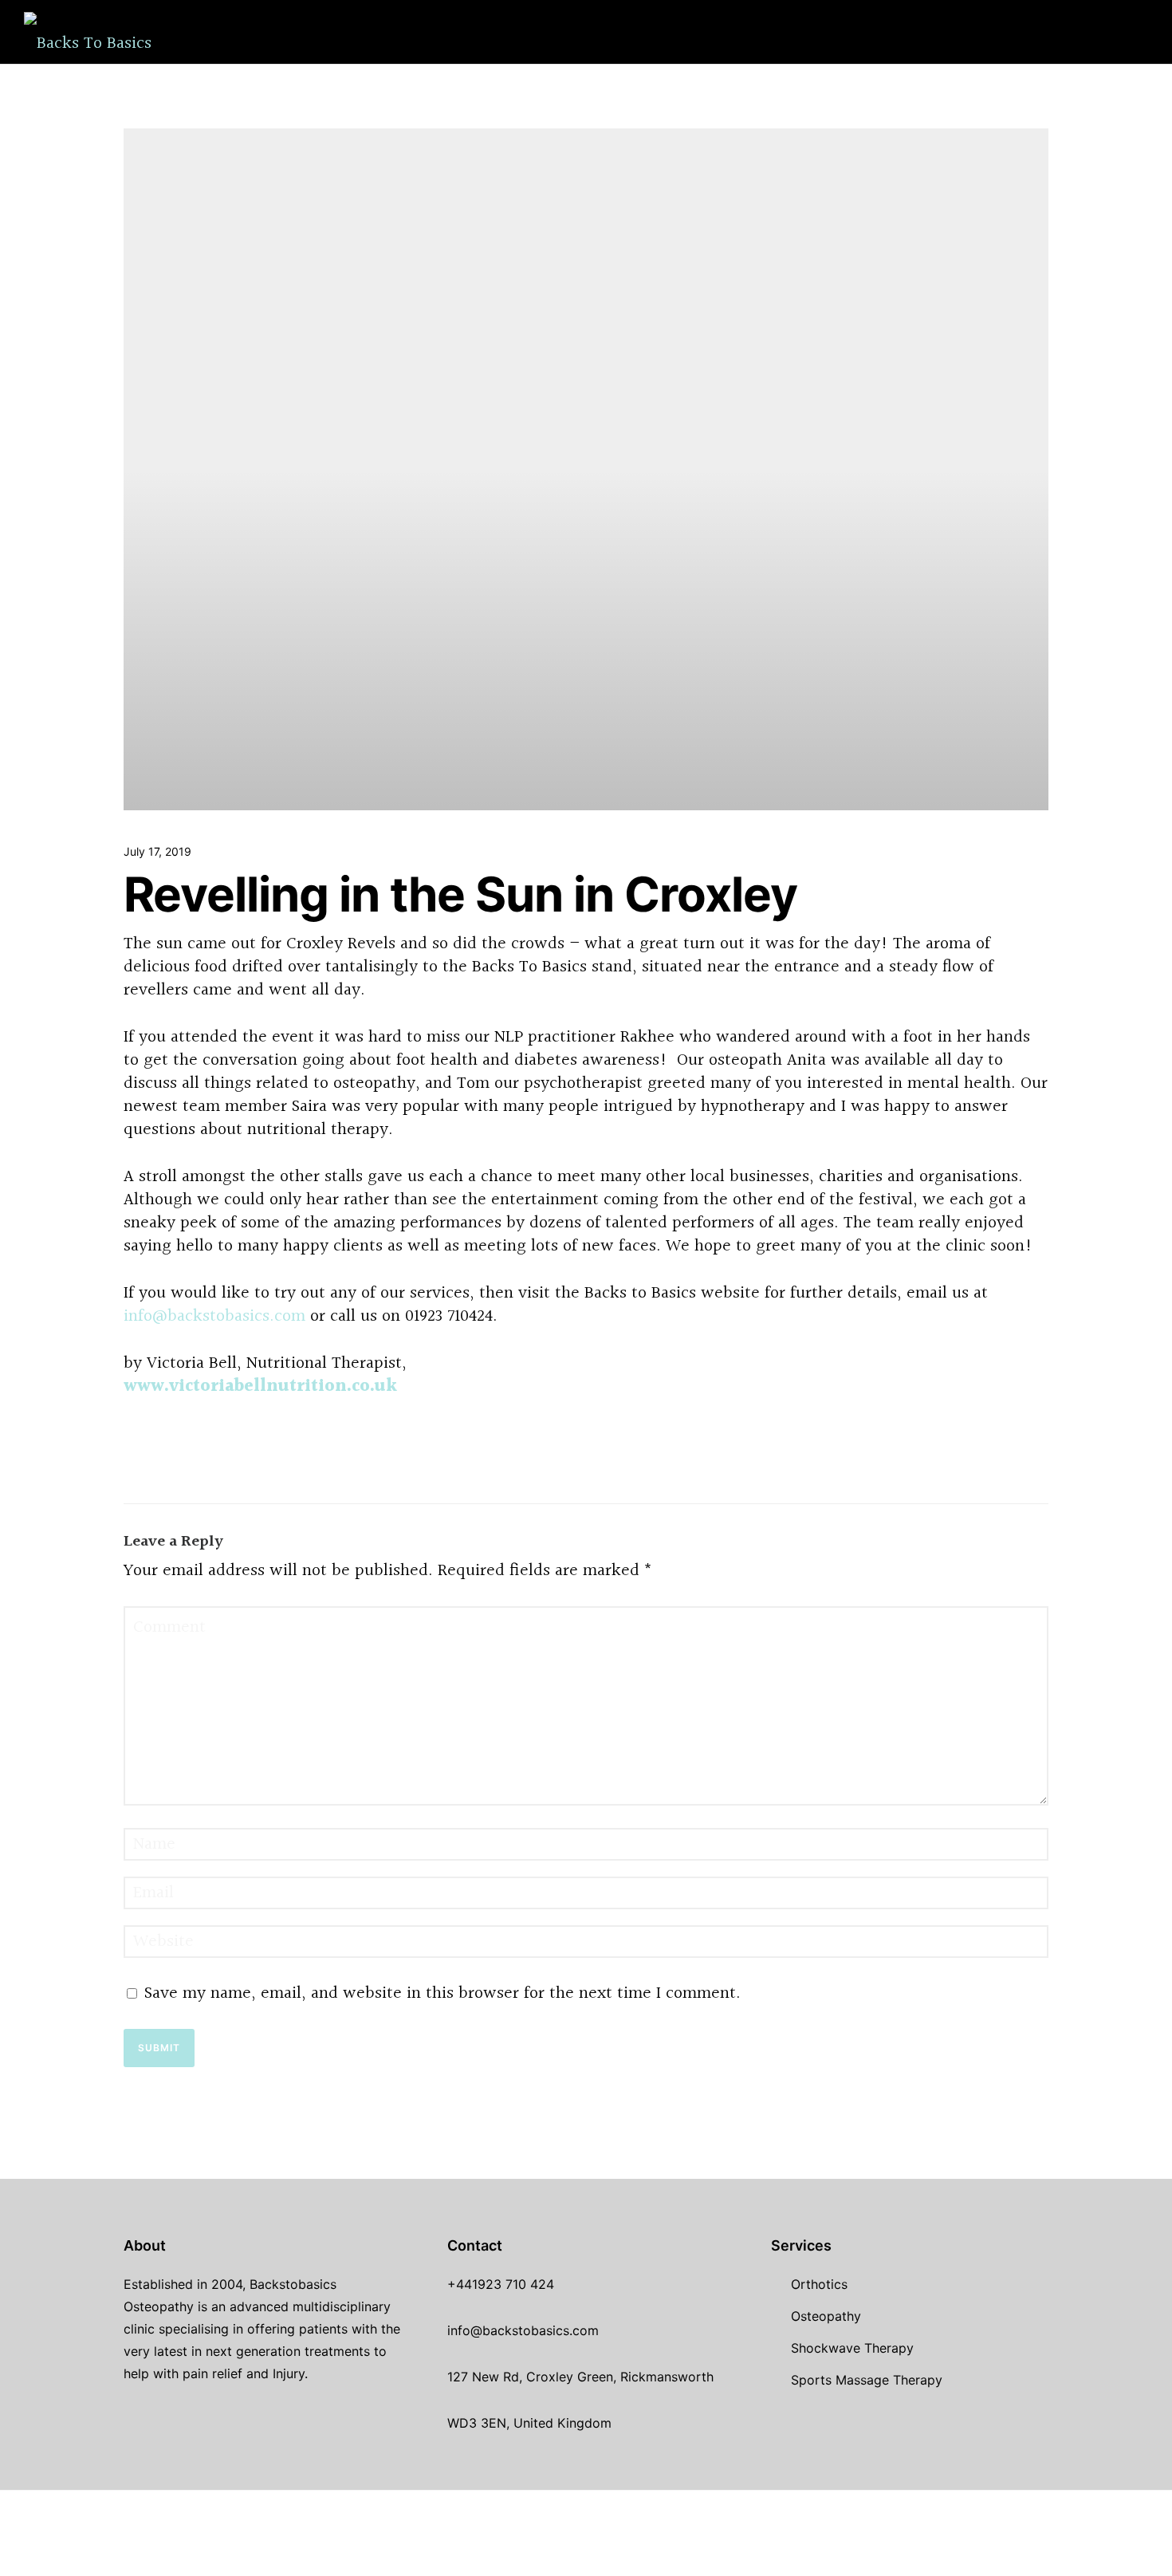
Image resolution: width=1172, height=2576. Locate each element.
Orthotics (569, 32)
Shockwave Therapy (421, 32)
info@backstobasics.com (214, 1316)
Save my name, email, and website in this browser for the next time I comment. (442, 1993)
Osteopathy (826, 2316)
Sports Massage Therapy (733, 32)
